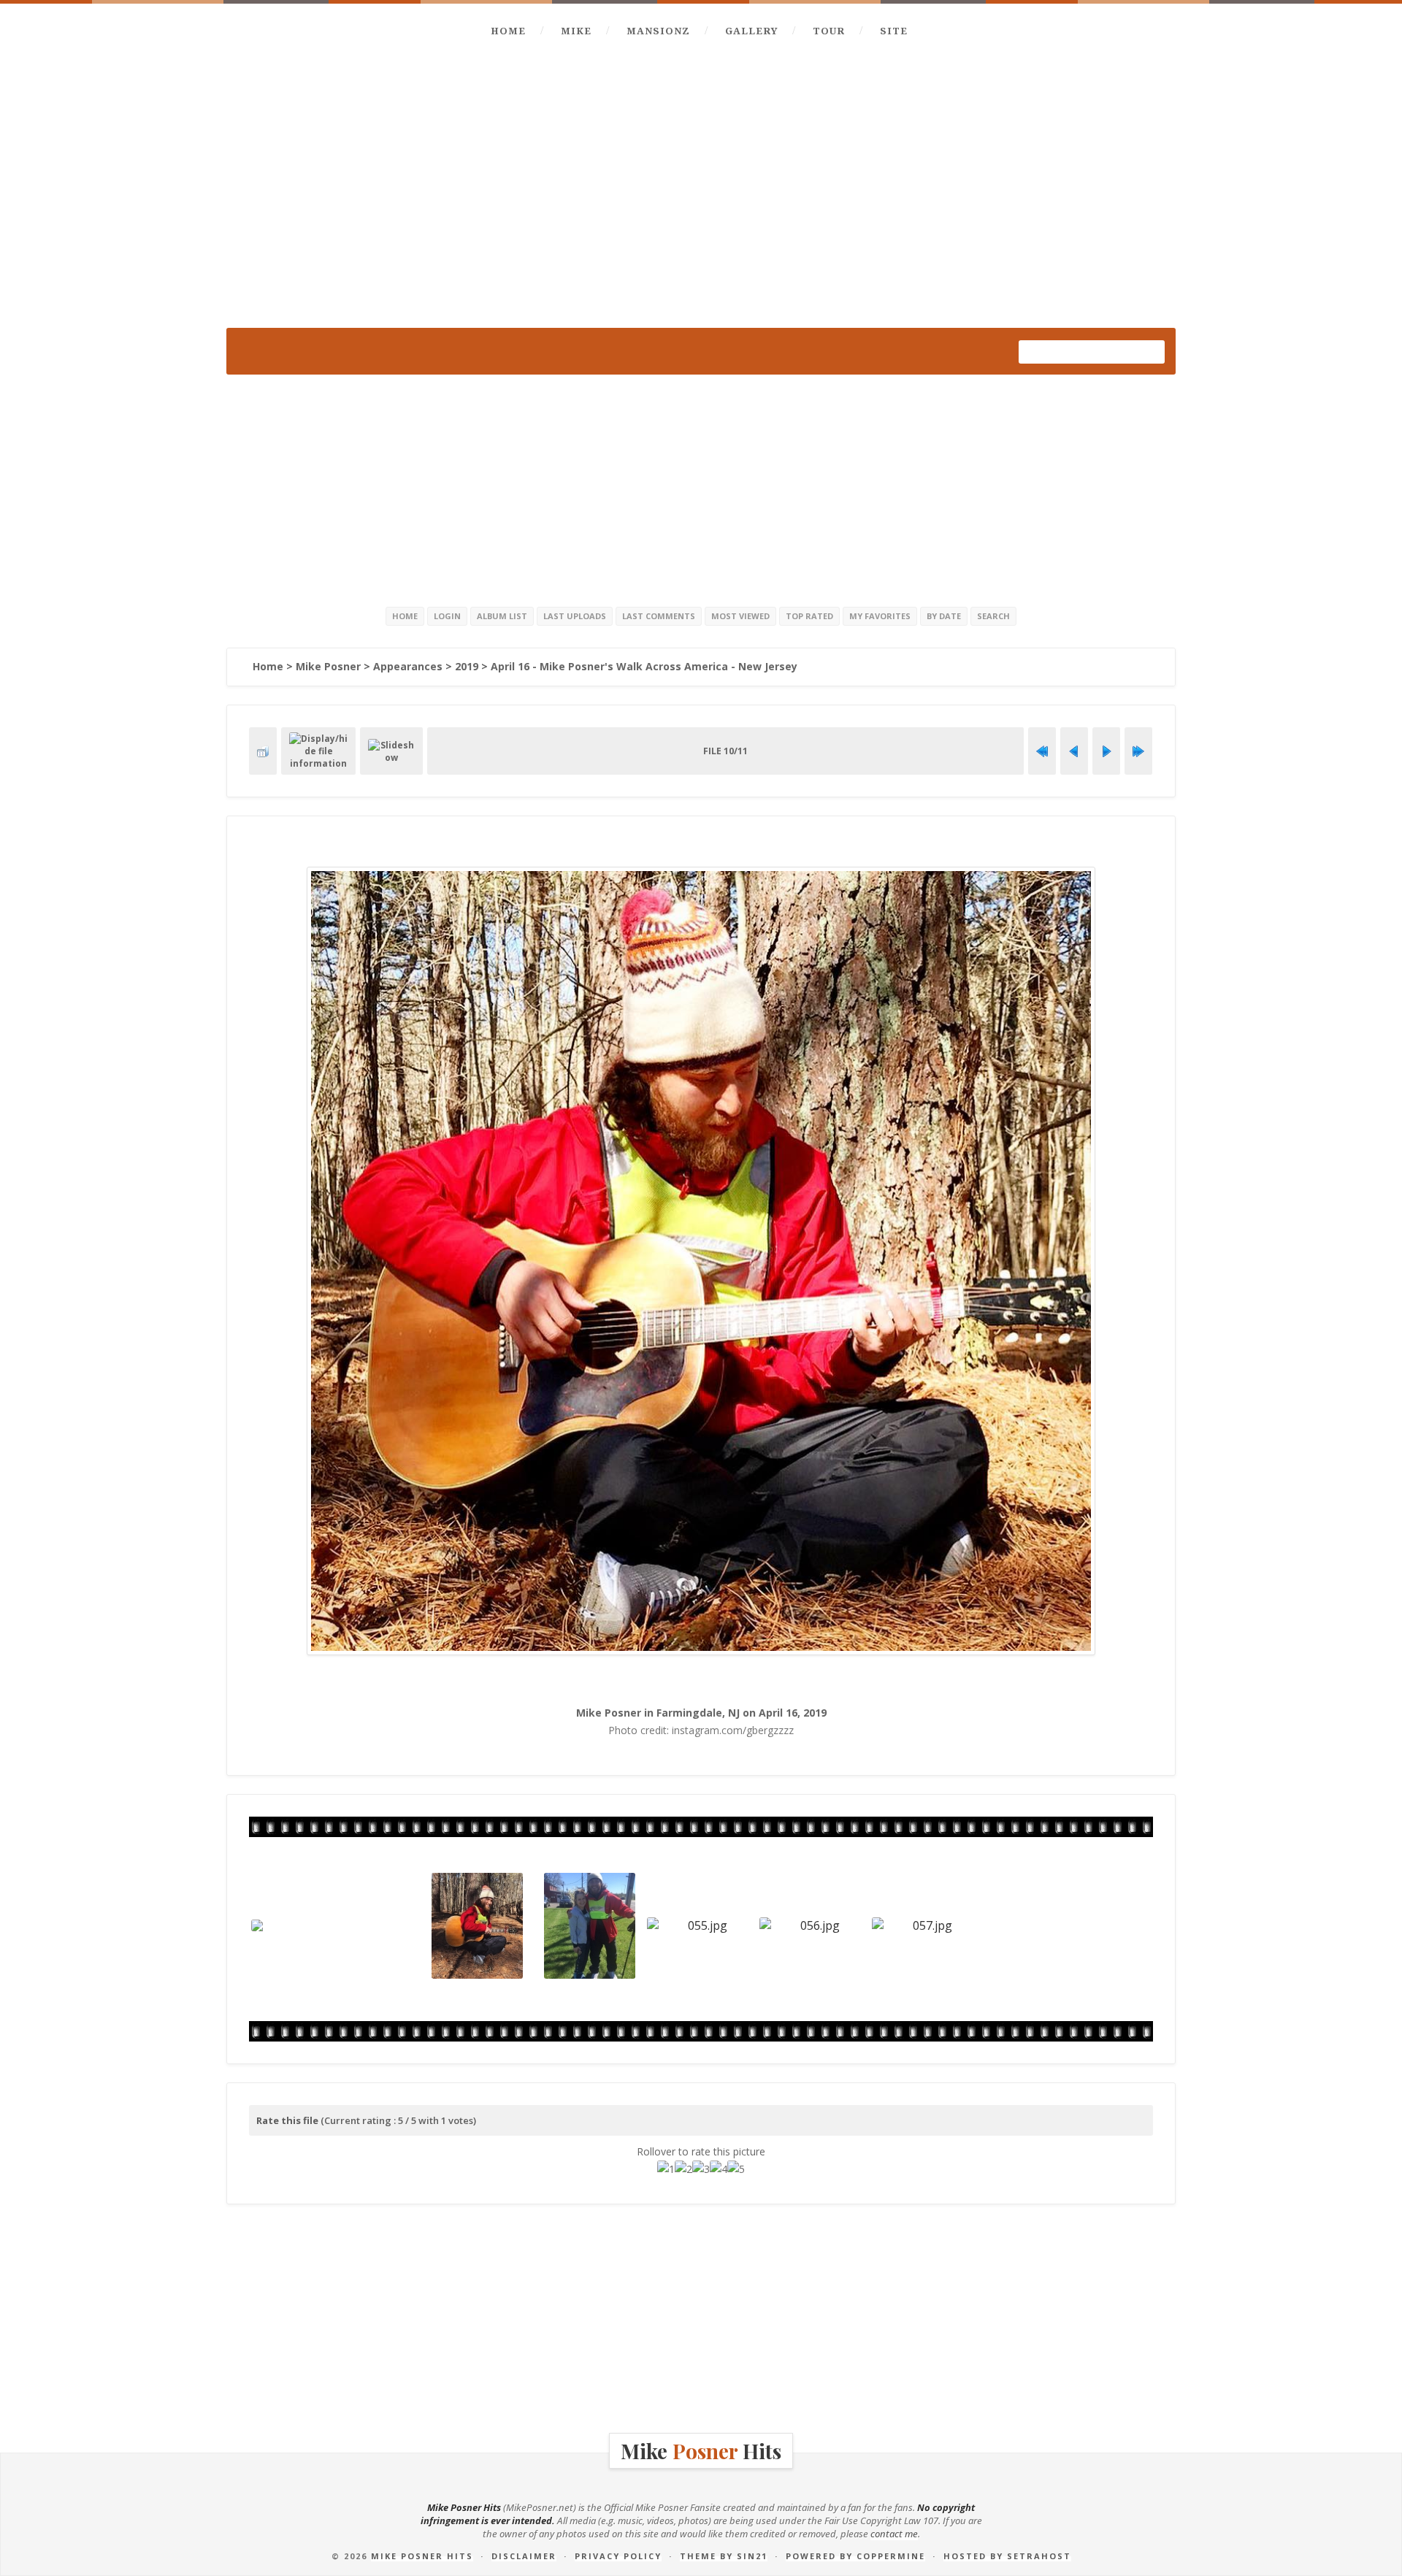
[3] (701, 2169)
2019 (467, 666)
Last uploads (575, 616)
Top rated (809, 616)
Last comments (659, 616)
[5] (736, 2169)
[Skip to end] (1138, 751)
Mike (576, 31)
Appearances (408, 666)
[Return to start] (1042, 751)
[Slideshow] (391, 751)
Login (447, 616)
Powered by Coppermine (855, 2556)
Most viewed (740, 616)
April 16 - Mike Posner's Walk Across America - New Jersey (644, 666)
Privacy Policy (618, 2556)
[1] (666, 2169)
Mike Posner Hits (422, 2556)
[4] (719, 2169)
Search (993, 616)
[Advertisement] (701, 488)
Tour (829, 31)
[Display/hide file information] (318, 751)
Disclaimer (524, 2556)
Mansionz (658, 31)
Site (894, 31)
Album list (502, 616)
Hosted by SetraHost (1007, 2556)
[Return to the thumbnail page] (263, 751)
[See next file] (1106, 751)
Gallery (751, 31)
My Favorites (880, 616)
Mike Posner (328, 666)
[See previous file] (1074, 751)
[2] (683, 2169)
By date (944, 616)
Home (508, 31)
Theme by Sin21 (724, 2556)
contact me (894, 2534)
